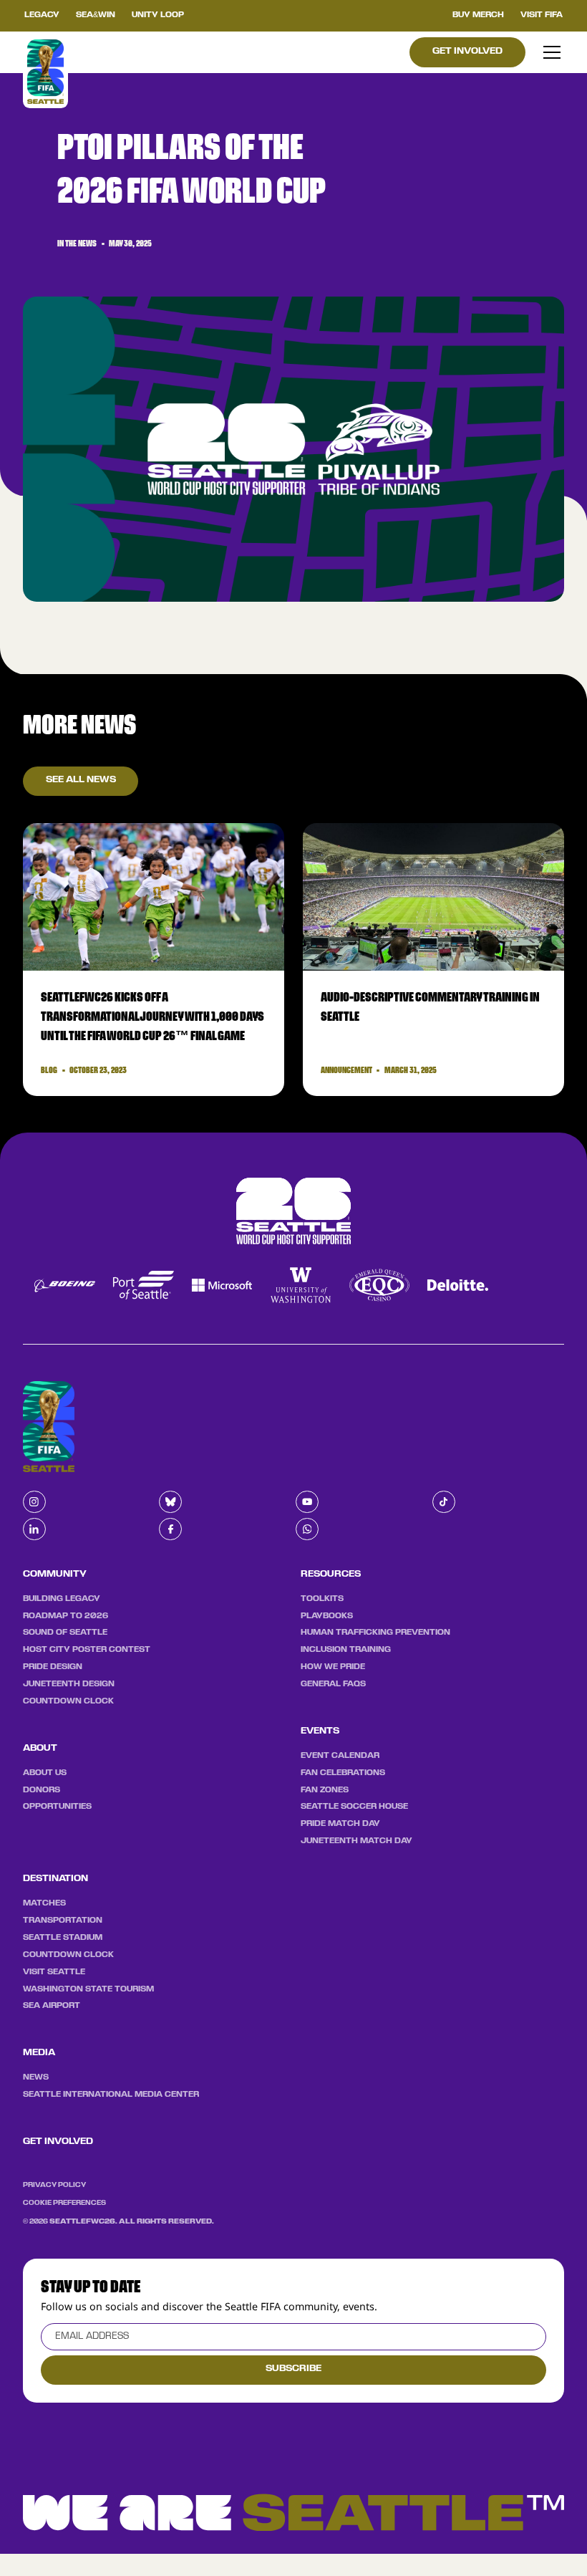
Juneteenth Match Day (356, 1841)
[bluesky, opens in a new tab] (170, 1502)
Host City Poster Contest (87, 1650)
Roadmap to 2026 (66, 1616)
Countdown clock (68, 1701)
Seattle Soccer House (354, 1807)
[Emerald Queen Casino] (387, 1285)
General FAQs (333, 1684)
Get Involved (467, 52)
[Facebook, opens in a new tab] (170, 1529)
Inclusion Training (346, 1650)
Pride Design (53, 1667)
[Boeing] (73, 1285)
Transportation (63, 1921)
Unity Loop (158, 15)
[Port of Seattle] (151, 1285)
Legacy (42, 15)
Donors (42, 1790)
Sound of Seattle (65, 1633)
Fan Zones (325, 1790)
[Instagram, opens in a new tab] (34, 1502)
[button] (550, 52)
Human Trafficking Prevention (375, 1633)
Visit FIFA (542, 15)
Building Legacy (62, 1599)
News (36, 2077)
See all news (81, 780)
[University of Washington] (309, 1285)
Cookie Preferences (64, 2203)
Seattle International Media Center (111, 2095)
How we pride (333, 1667)
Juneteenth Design (69, 1684)
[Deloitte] (466, 1285)
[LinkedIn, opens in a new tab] (34, 1529)
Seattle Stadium (63, 1938)
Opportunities (57, 1807)
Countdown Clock (68, 1955)
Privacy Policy (54, 2185)
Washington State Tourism (88, 1989)
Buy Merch (478, 15)
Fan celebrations (343, 1773)
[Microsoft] (230, 1285)
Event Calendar (340, 1756)
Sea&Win (96, 15)
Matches (44, 1903)
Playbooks (327, 1616)
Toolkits (322, 1599)
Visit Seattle (54, 1972)
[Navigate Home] (46, 72)
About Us (45, 1773)
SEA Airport (52, 2006)
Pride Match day (340, 1824)
